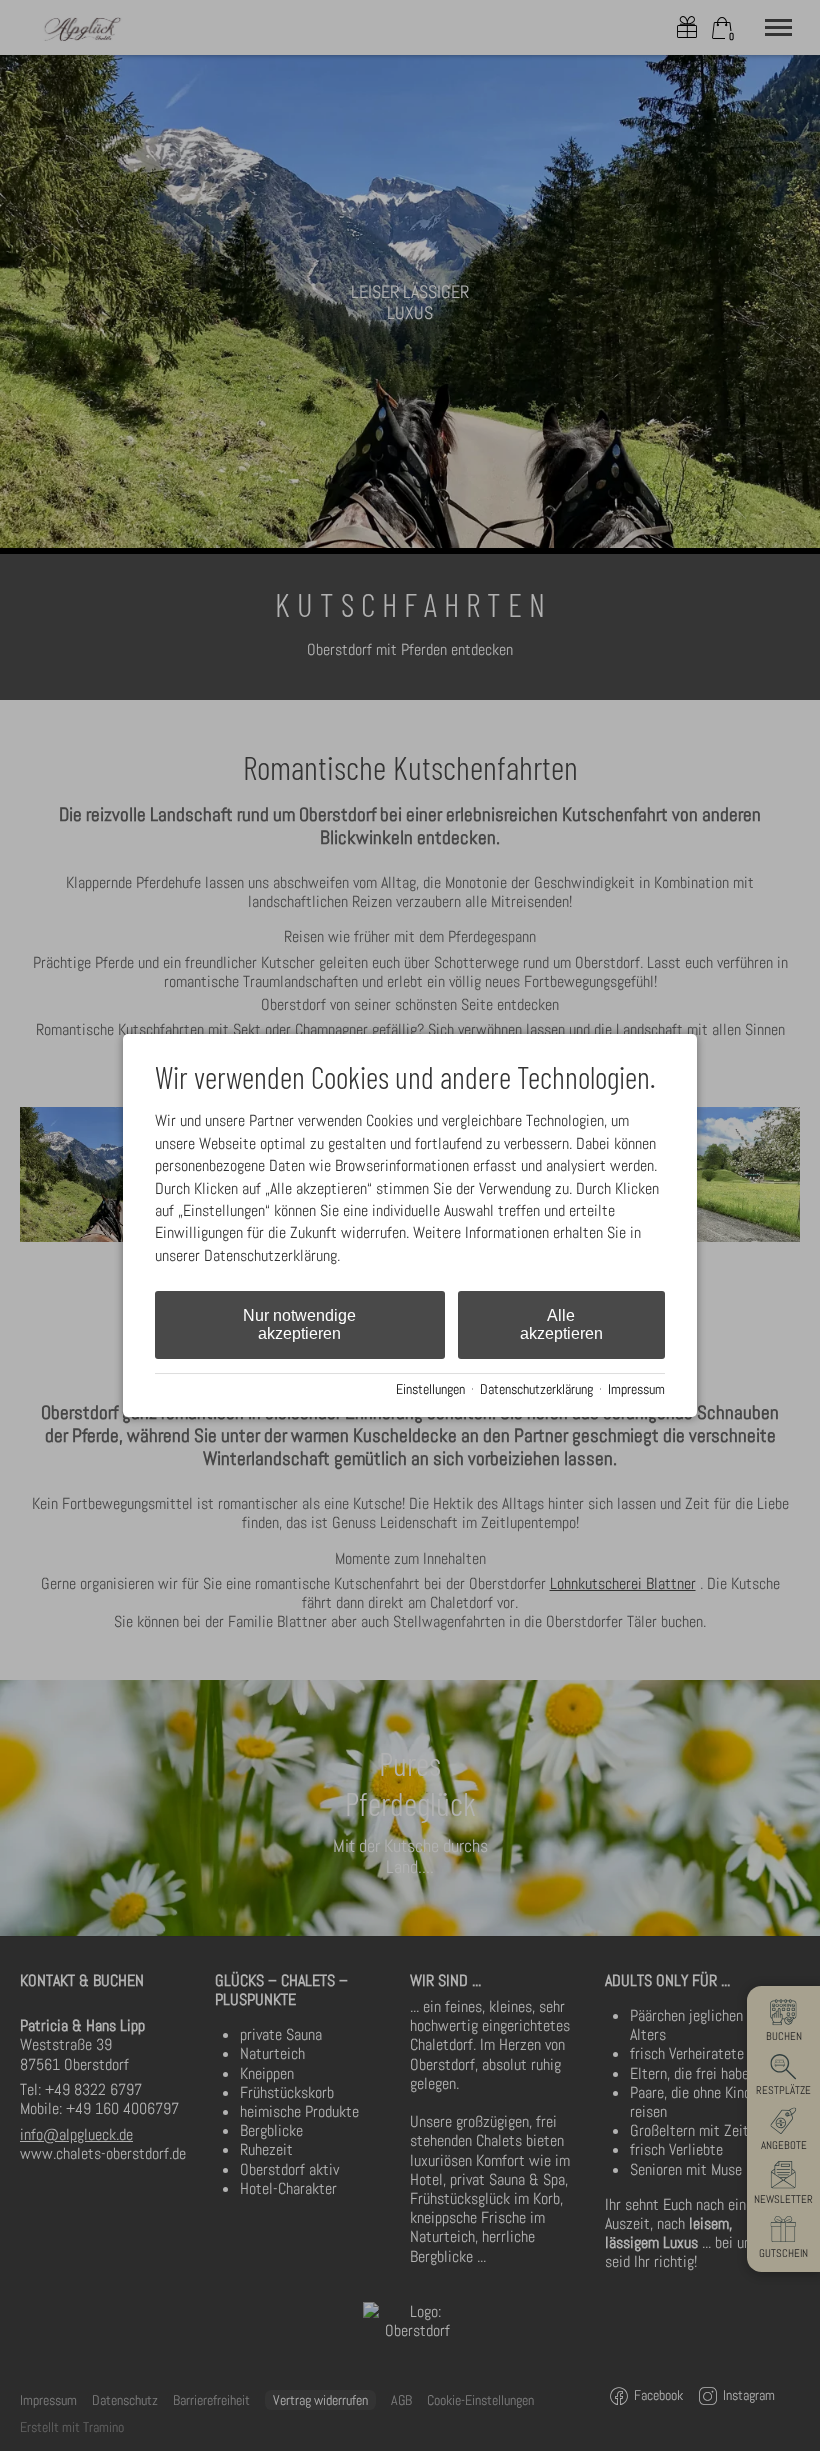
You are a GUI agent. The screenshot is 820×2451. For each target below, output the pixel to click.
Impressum (636, 1389)
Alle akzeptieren (561, 1324)
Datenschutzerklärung (536, 1389)
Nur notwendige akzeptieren (299, 1324)
